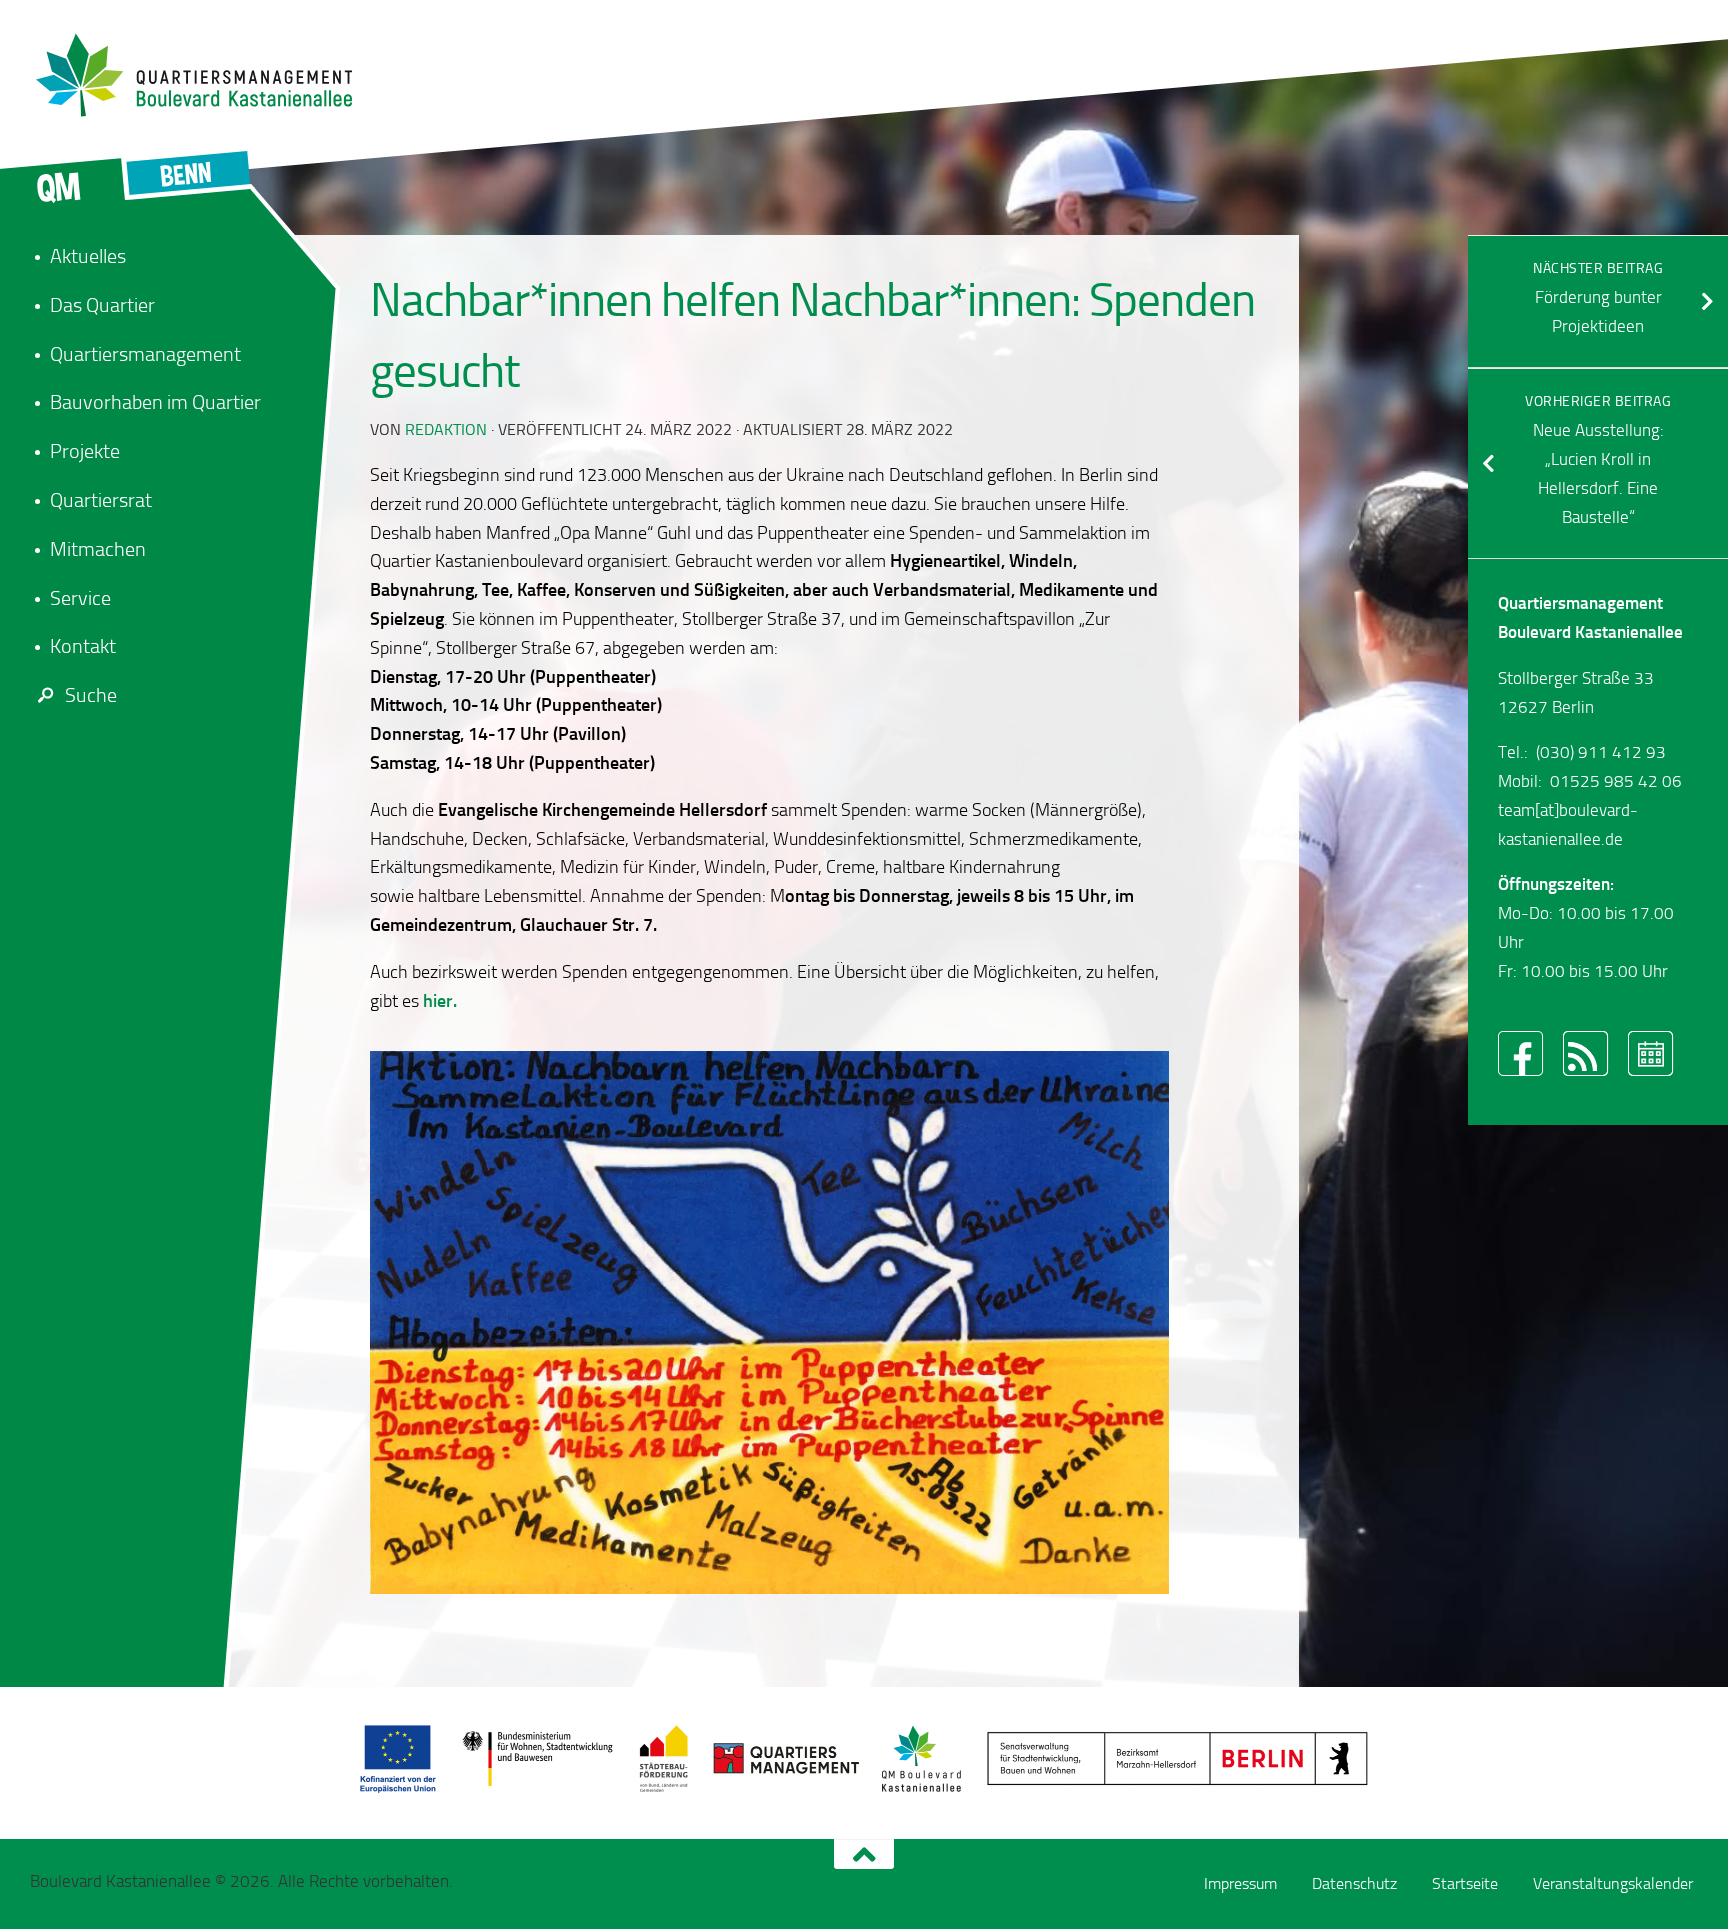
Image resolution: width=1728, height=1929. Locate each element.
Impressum (1240, 1883)
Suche (91, 695)
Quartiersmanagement (145, 354)
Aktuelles (88, 256)
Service (80, 598)
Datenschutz (1354, 1883)
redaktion (446, 429)
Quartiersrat (101, 500)
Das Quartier (102, 305)
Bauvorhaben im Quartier (155, 402)
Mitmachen (98, 549)
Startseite (1465, 1883)
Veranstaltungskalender (1613, 1883)
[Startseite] (205, 75)
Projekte (85, 451)
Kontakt (83, 646)
